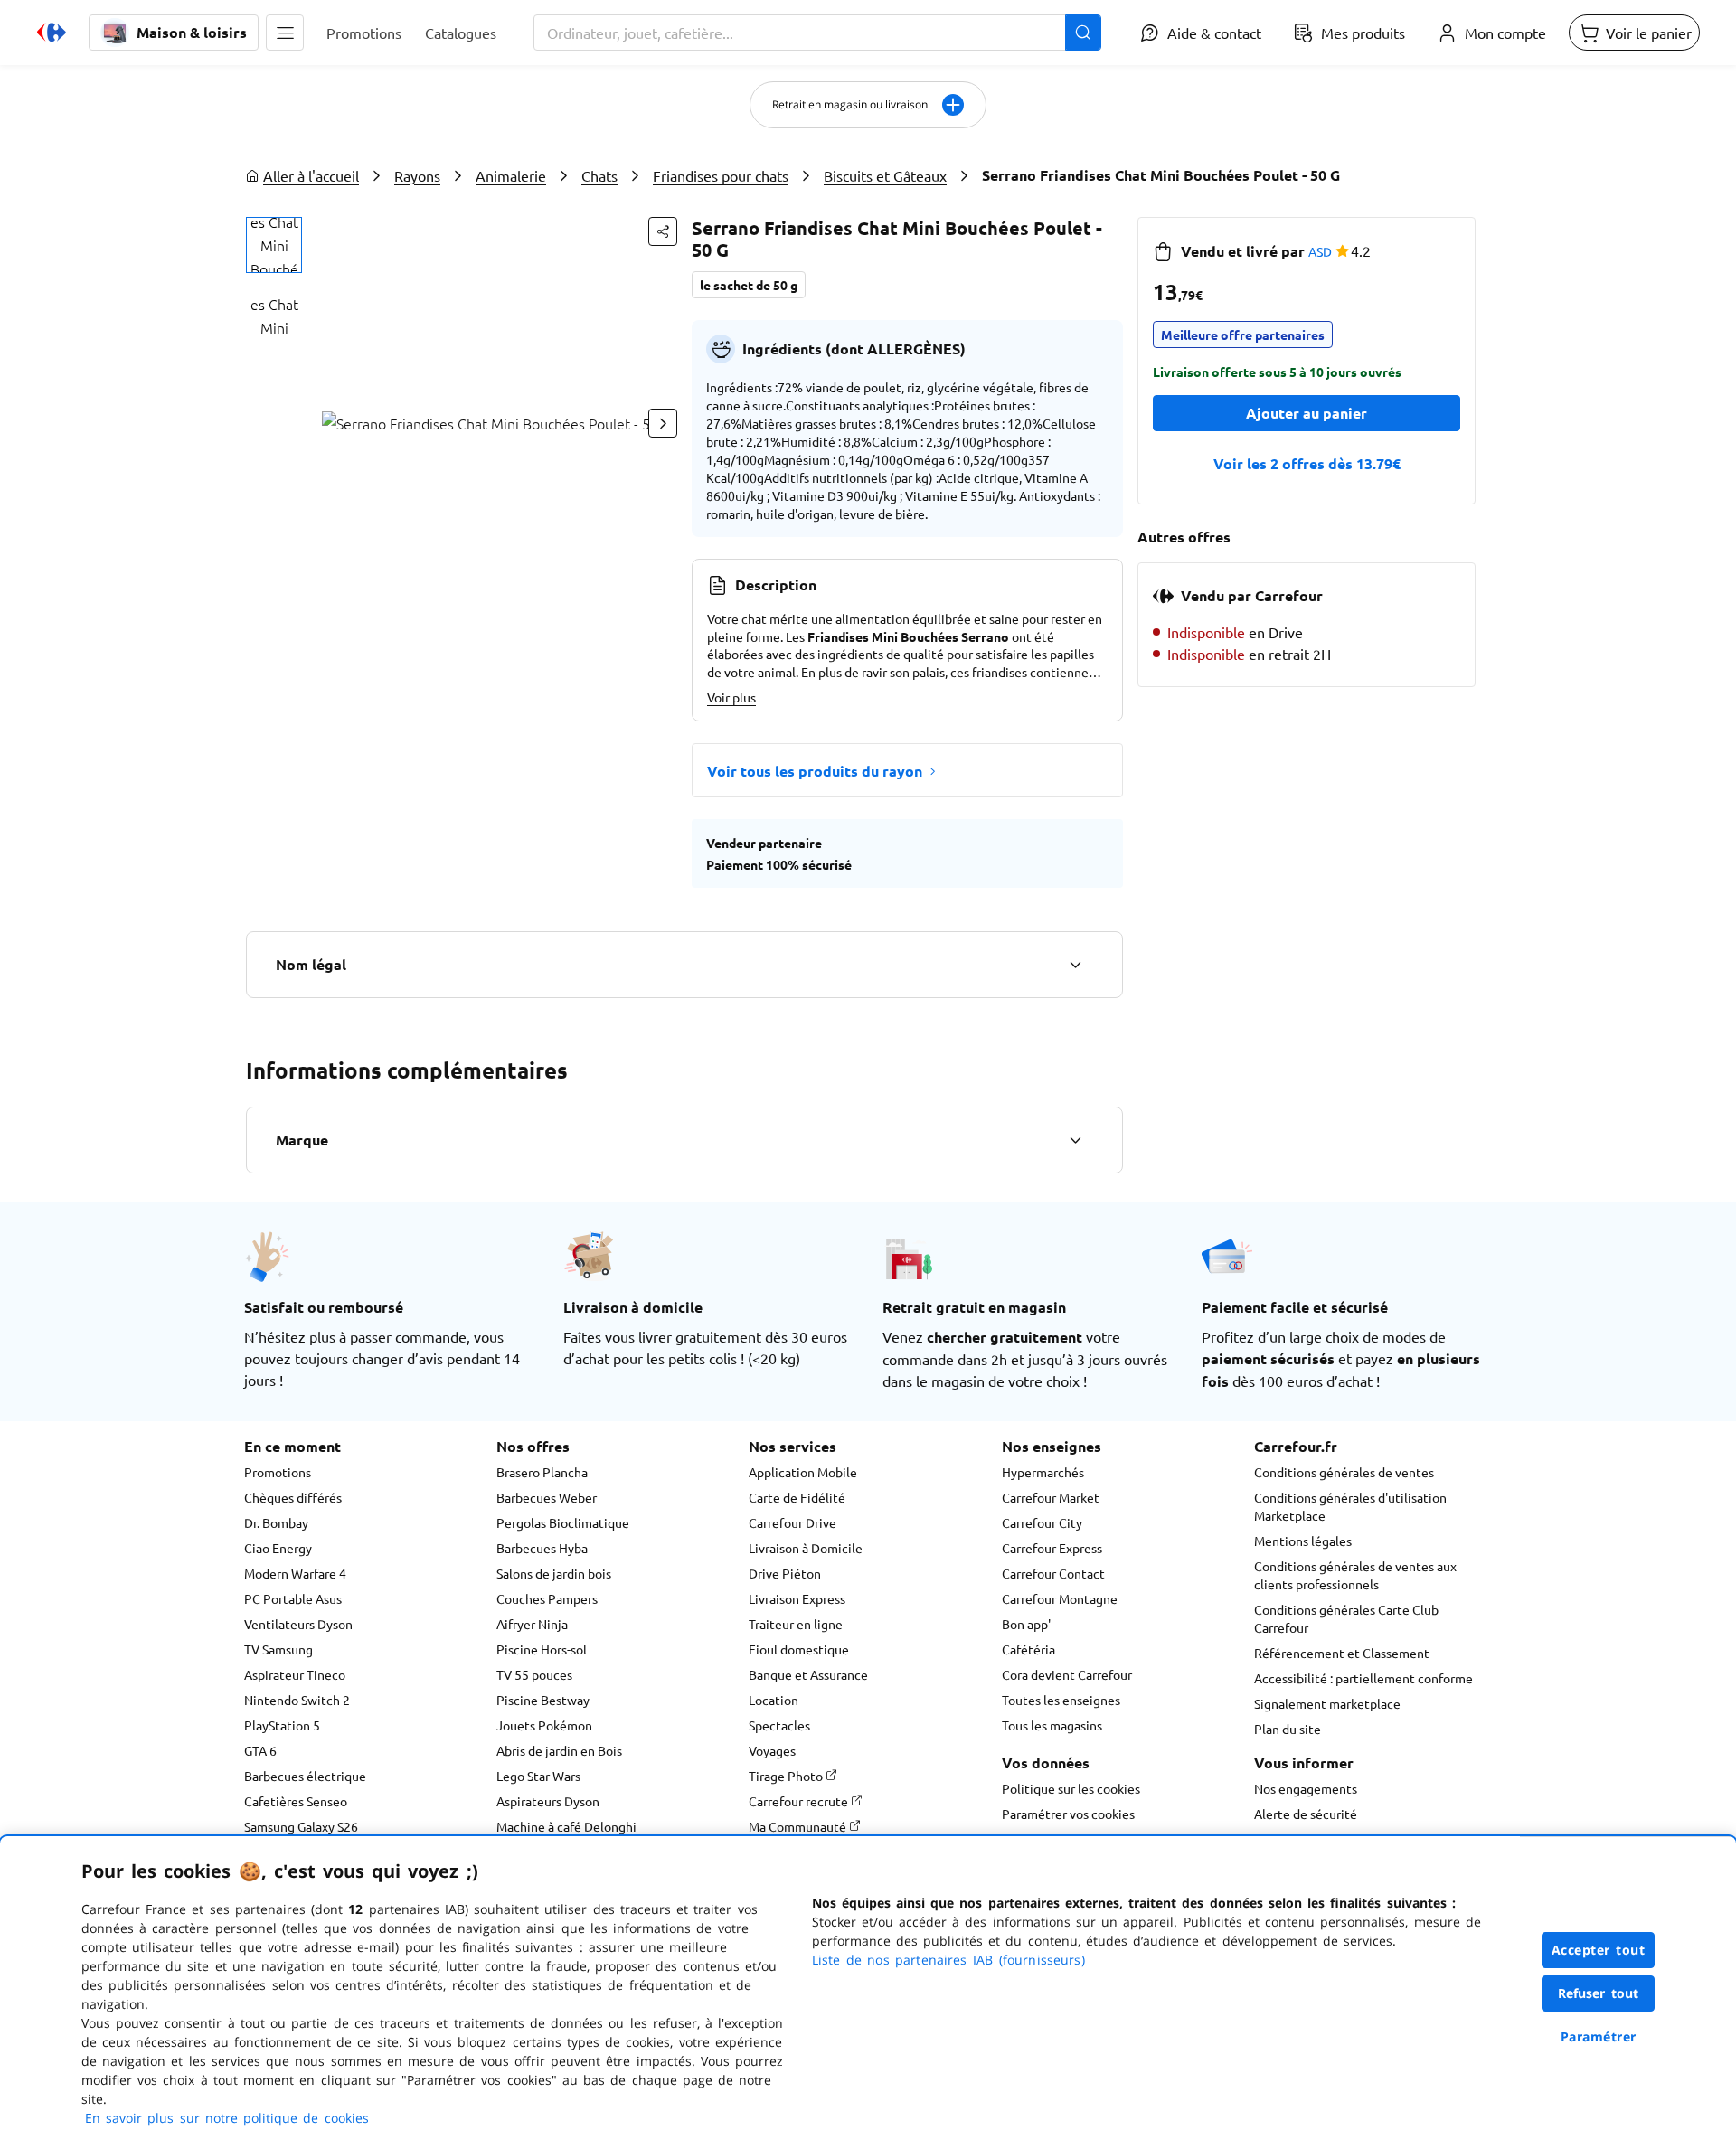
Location (774, 1700)
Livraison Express (797, 1598)
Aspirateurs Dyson (548, 1801)
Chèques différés (293, 1497)
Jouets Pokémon (544, 1725)
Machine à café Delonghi (566, 1826)
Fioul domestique (799, 1649)
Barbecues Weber (547, 1497)
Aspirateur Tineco (295, 1674)
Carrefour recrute (800, 1801)
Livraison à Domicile (806, 1548)
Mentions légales (1303, 1541)
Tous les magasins (1052, 1725)
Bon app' (1026, 1624)
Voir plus (731, 697)
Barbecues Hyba (542, 1548)
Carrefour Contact (1053, 1573)
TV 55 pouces (534, 1674)
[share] (663, 231)
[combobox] (817, 33)
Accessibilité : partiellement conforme (1363, 1678)
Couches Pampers (547, 1598)
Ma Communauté (799, 1826)
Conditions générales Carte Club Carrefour (1346, 1618)
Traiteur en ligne (796, 1624)
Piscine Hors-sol (542, 1649)
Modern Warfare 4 (295, 1573)
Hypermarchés (1043, 1472)
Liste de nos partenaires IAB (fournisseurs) (948, 1960)
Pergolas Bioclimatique (563, 1522)
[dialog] (868, 1993)
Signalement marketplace (1327, 1703)
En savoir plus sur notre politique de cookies (227, 2118)
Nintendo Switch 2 (297, 1700)
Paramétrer (1599, 2036)
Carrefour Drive (793, 1522)
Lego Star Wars (538, 1776)
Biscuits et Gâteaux (885, 175)
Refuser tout (1599, 1993)
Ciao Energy (278, 1548)
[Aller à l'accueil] (52, 33)
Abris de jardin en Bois (559, 1750)
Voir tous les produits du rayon (815, 771)
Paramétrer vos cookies (1068, 1814)
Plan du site (1288, 1729)
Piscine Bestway (543, 1700)
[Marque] (1075, 1140)
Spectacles (779, 1725)
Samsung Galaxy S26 (301, 1826)
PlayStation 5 (282, 1725)
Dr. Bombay (276, 1522)
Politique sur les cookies (1071, 1788)
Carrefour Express (1052, 1548)
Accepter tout (1599, 1950)
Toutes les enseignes (1061, 1700)
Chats (599, 175)
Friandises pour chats (721, 175)
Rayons (417, 175)
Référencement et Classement (1342, 1653)
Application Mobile (803, 1472)
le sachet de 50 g (749, 285)
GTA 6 (260, 1750)
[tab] (274, 245)
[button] (285, 33)
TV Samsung (278, 1649)
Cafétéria (1028, 1649)
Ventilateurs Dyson (298, 1624)
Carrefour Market (1051, 1497)
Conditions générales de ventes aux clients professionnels (1355, 1575)
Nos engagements (1306, 1788)
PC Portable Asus (293, 1598)
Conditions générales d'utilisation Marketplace (1350, 1506)
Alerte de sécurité (1306, 1814)
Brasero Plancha (542, 1472)
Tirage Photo (787, 1776)
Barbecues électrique (305, 1776)
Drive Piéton (785, 1573)
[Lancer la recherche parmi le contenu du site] (1083, 33)
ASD (1320, 251)
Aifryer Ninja (532, 1624)
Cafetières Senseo (296, 1801)
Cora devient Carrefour (1067, 1674)
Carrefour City (1042, 1522)
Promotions (278, 1472)
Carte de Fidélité (797, 1497)
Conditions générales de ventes (1344, 1472)
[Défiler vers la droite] (663, 423)
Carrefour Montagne (1060, 1598)
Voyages (772, 1750)
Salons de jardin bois (554, 1573)
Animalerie (511, 175)
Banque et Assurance (808, 1674)
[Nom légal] (1075, 965)
